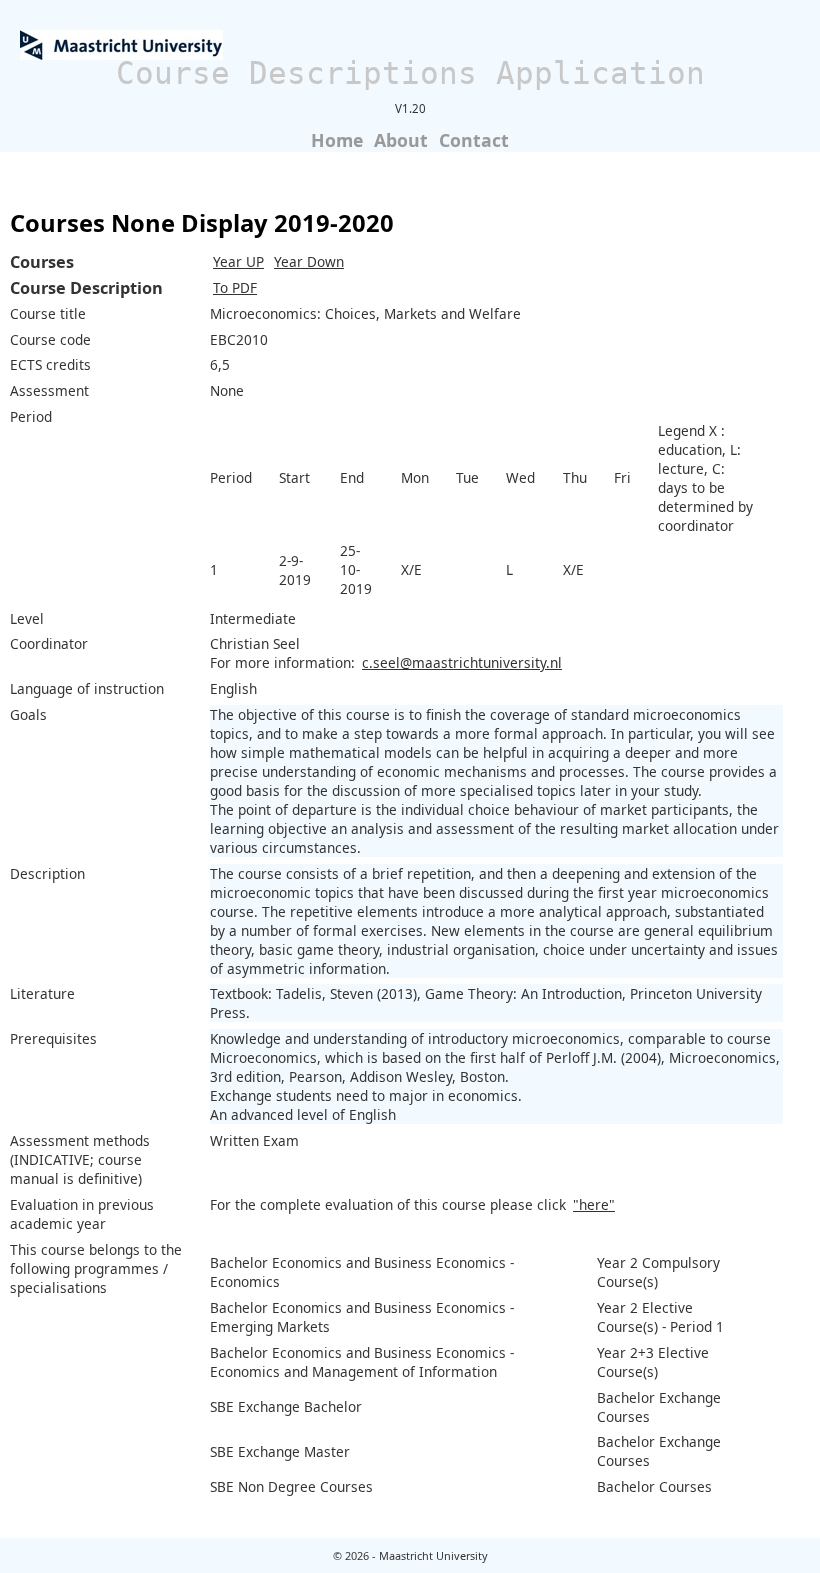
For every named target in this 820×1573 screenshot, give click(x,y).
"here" (594, 1204)
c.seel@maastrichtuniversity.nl (462, 662)
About (401, 140)
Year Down (309, 261)
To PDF (235, 287)
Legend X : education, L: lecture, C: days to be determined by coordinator (705, 478)
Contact (474, 140)
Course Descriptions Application (410, 73)
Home (337, 140)
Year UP (238, 261)
